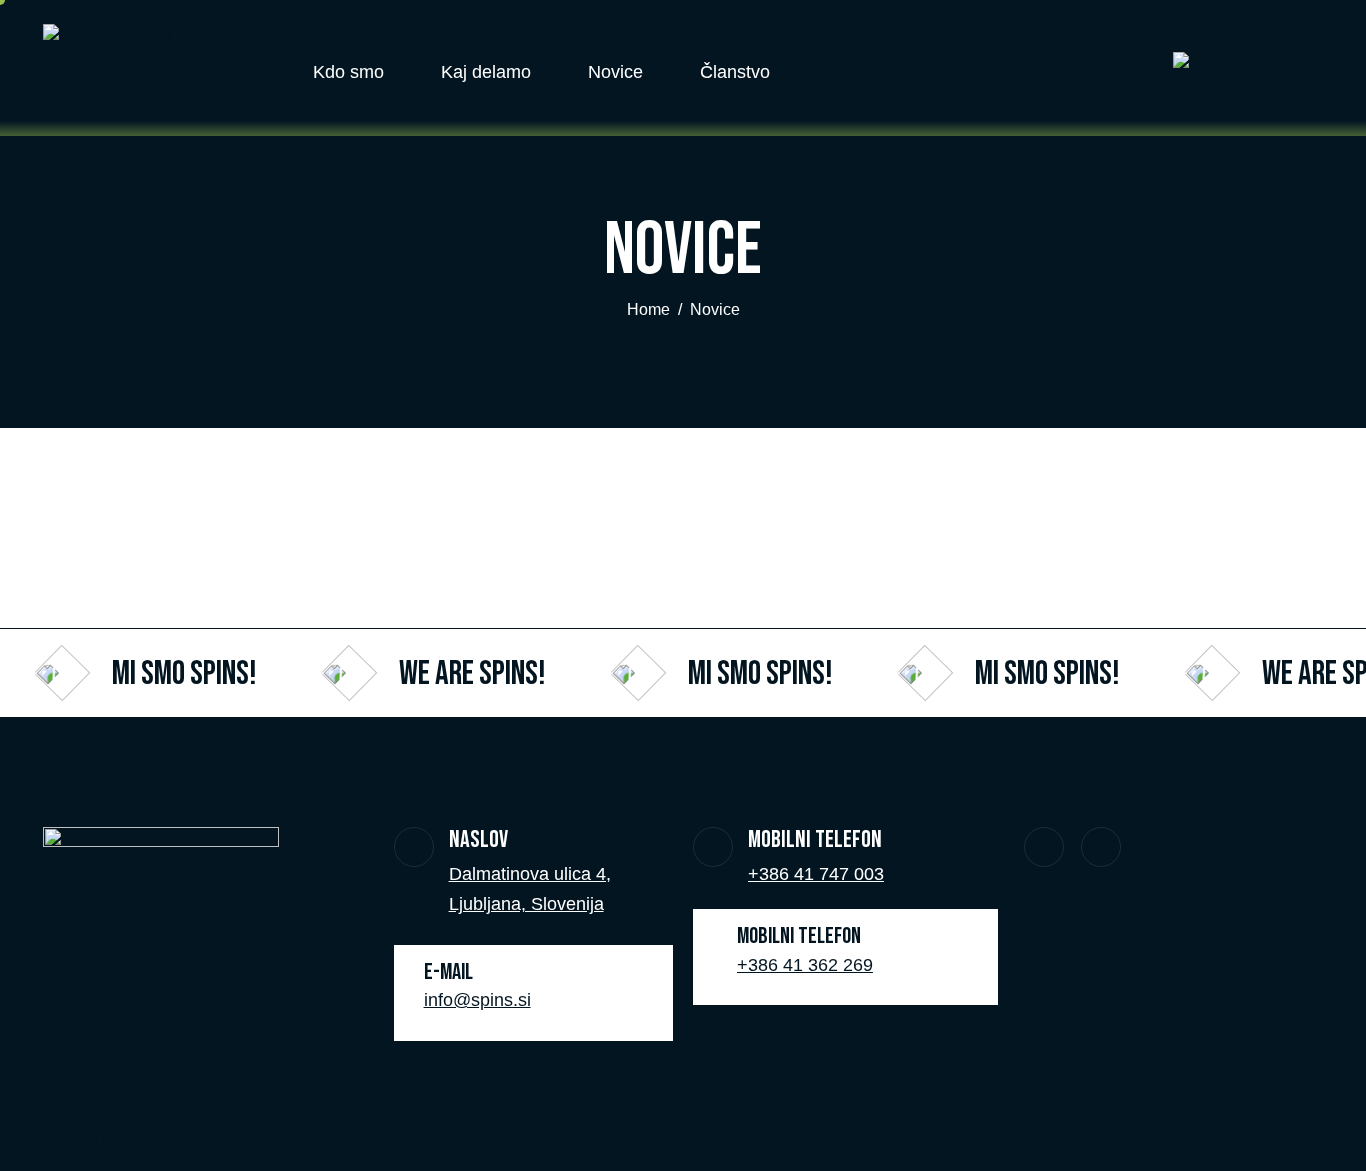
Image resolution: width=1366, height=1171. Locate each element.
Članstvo (735, 72)
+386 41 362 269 (805, 965)
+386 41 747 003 (816, 874)
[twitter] (1044, 847)
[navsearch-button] (1108, 68)
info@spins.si (477, 1000)
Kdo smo (348, 72)
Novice (615, 72)
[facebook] (1101, 847)
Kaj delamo (486, 72)
